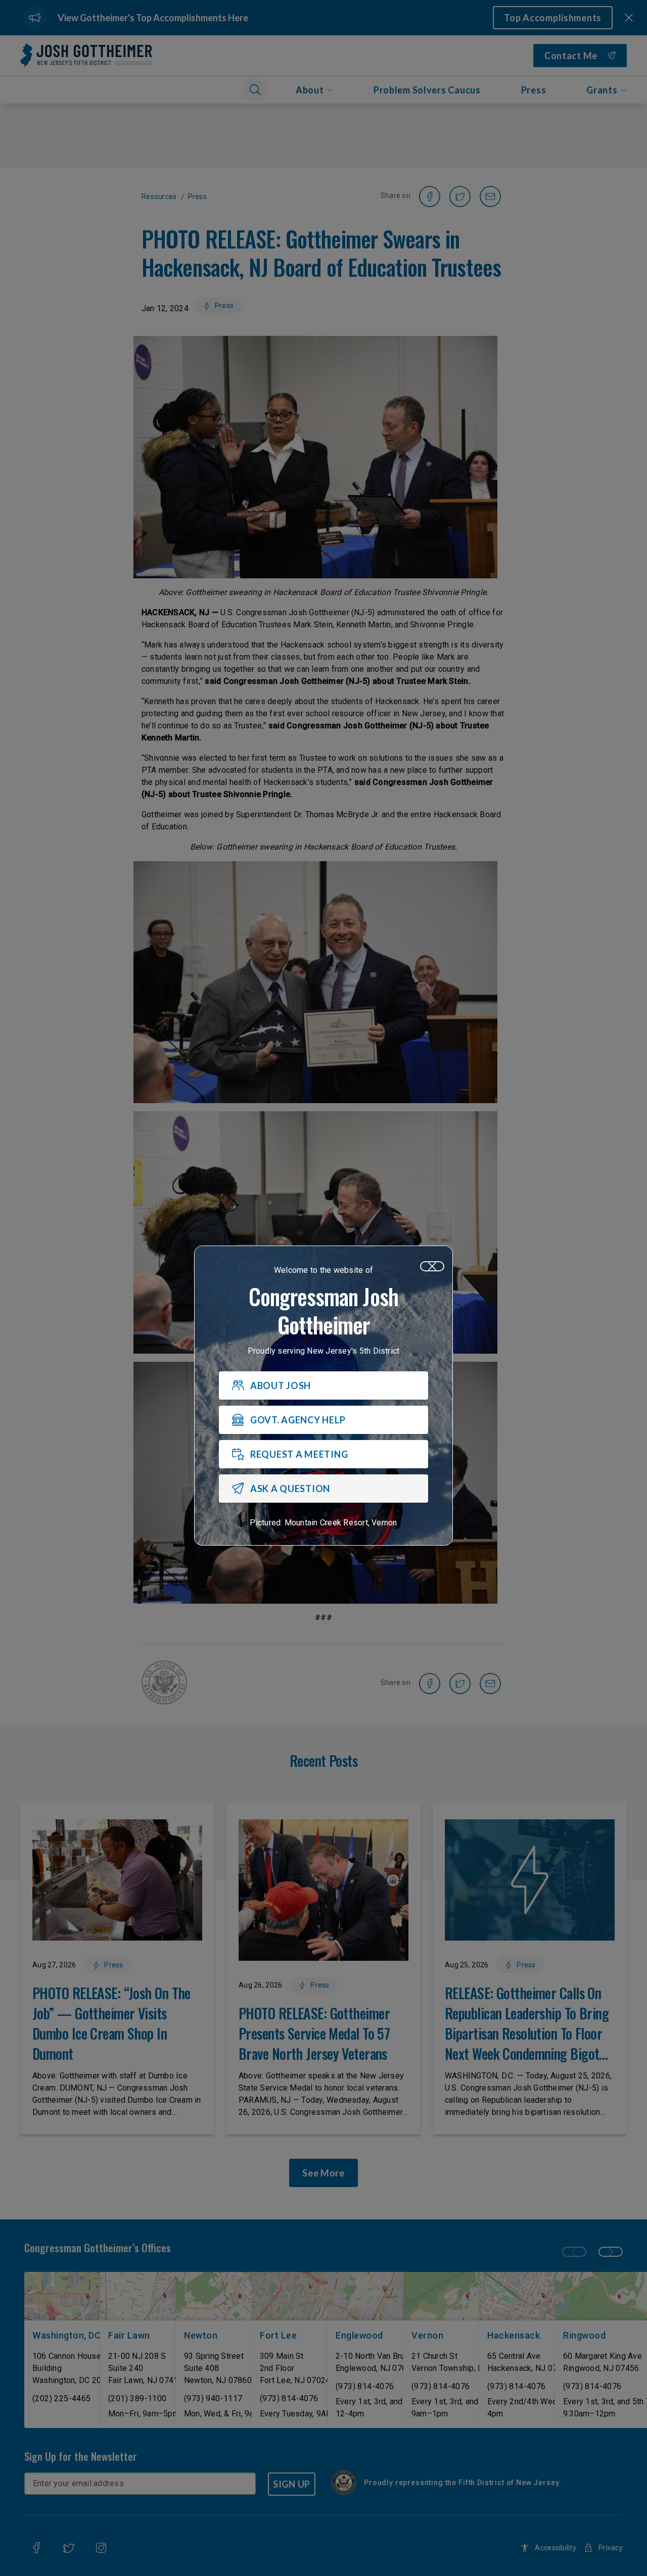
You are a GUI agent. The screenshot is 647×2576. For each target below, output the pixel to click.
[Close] (432, 1266)
